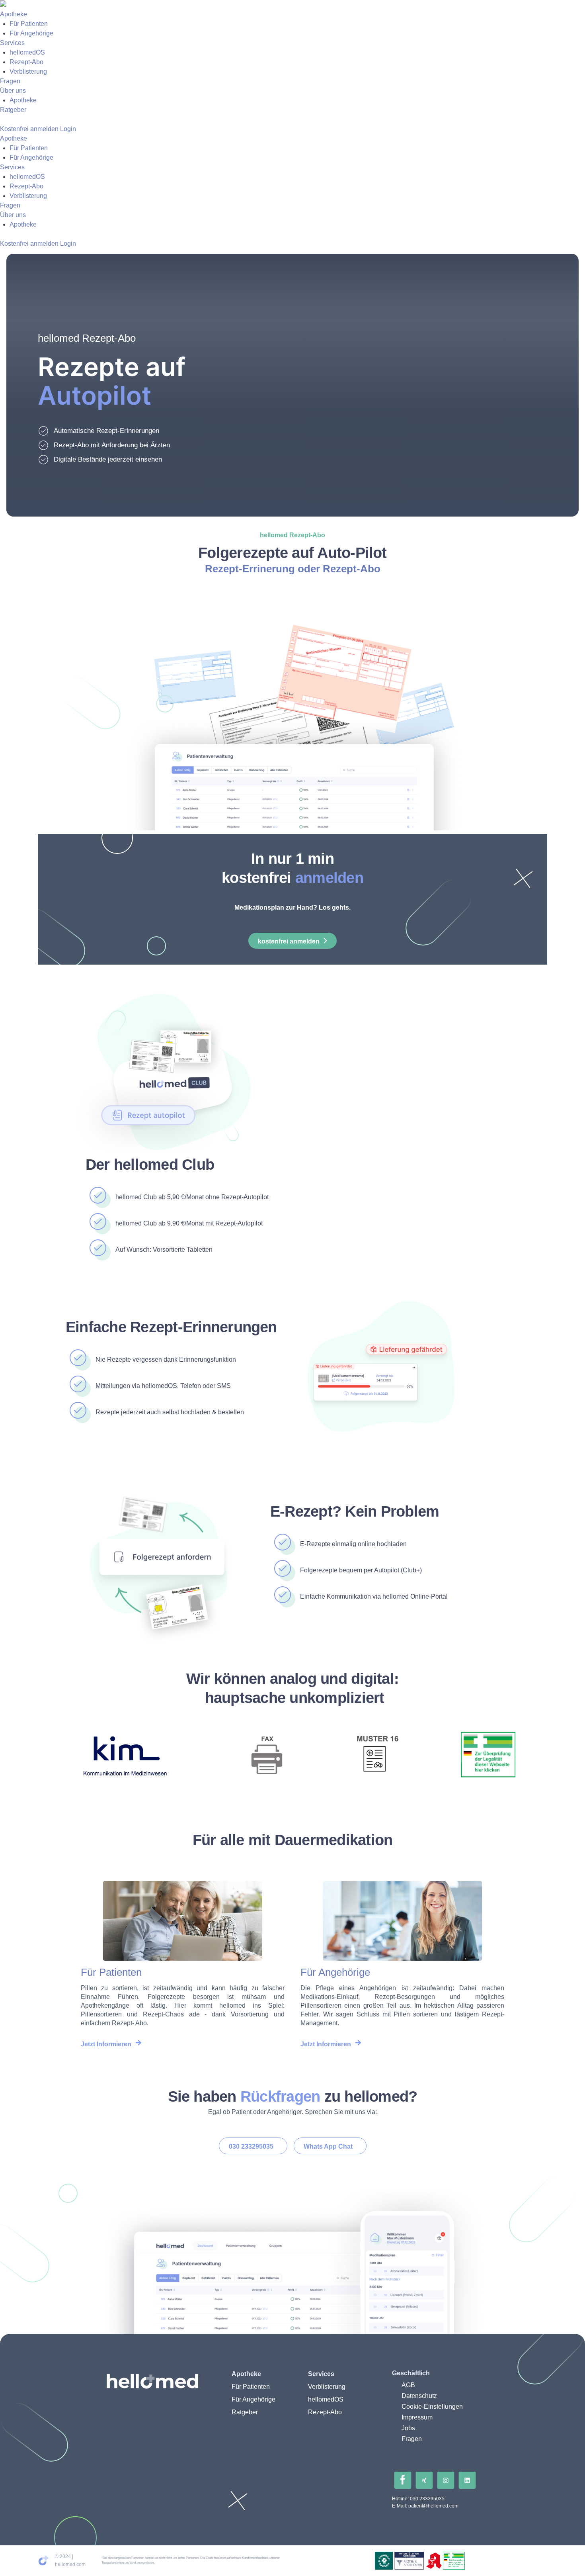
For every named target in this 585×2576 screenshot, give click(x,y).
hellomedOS (27, 52)
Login (68, 129)
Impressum (417, 2417)
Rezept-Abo (26, 62)
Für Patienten (29, 24)
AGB (408, 2385)
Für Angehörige (31, 33)
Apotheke (14, 14)
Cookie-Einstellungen (432, 2407)
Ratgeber (13, 110)
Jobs (408, 2428)
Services (12, 43)
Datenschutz (419, 2396)
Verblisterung (28, 71)
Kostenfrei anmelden (29, 129)
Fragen (10, 81)
